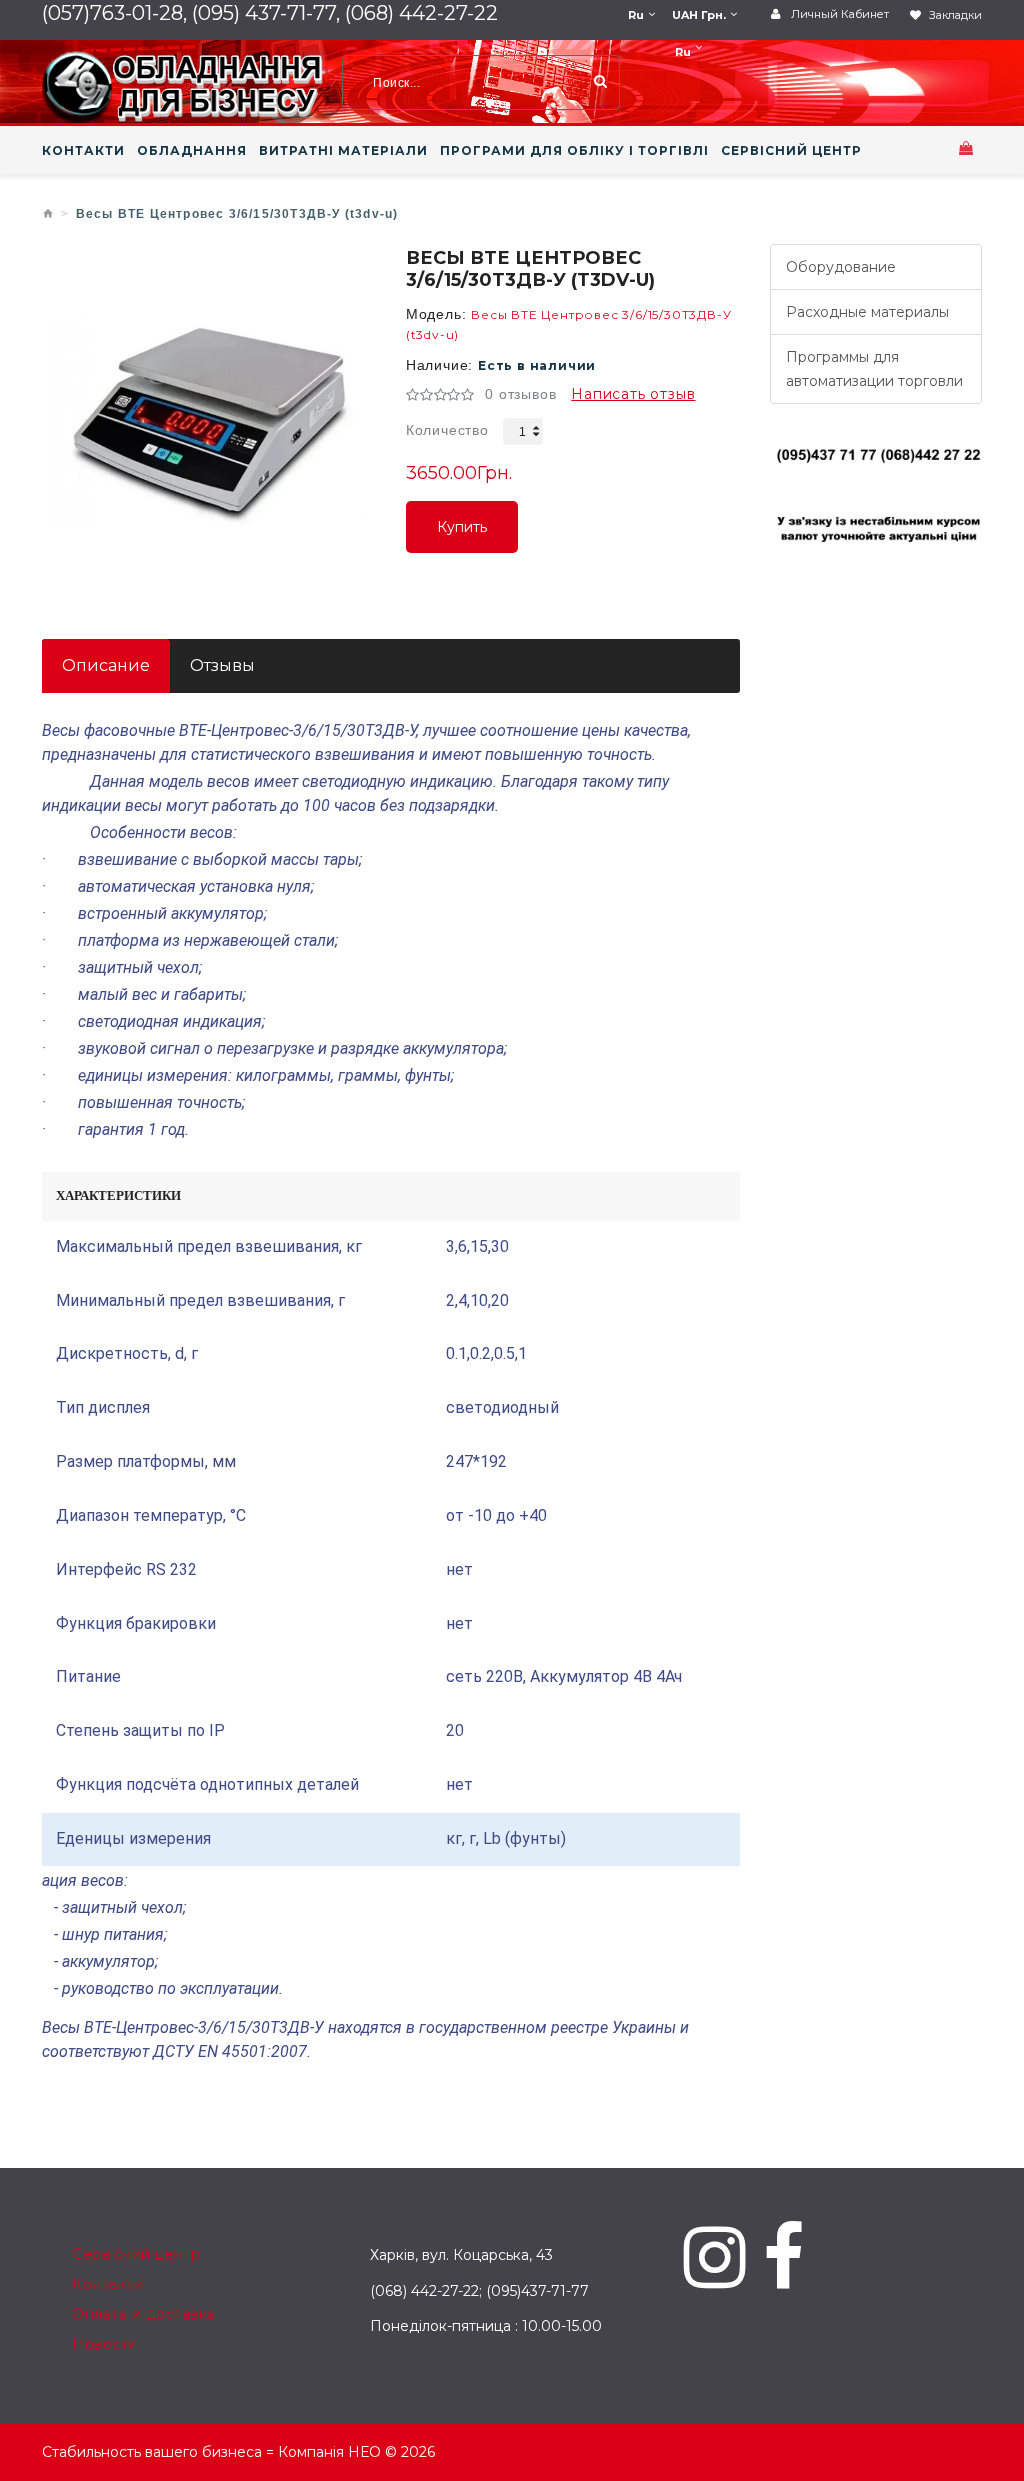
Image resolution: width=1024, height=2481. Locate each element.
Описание (106, 665)
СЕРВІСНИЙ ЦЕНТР (791, 151)
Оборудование (841, 267)
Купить (462, 535)
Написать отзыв (633, 394)
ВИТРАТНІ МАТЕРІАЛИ (343, 151)
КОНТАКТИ (83, 151)
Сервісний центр (136, 2254)
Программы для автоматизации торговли (874, 369)
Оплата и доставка (144, 2314)
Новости (105, 2344)
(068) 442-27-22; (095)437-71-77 (479, 2291)
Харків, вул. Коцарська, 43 (461, 2255)
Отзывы (222, 665)
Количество (447, 430)
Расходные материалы (867, 312)
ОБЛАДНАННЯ (192, 151)
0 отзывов (520, 394)
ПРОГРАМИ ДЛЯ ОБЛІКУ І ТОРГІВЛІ (574, 151)
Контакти (107, 2284)
